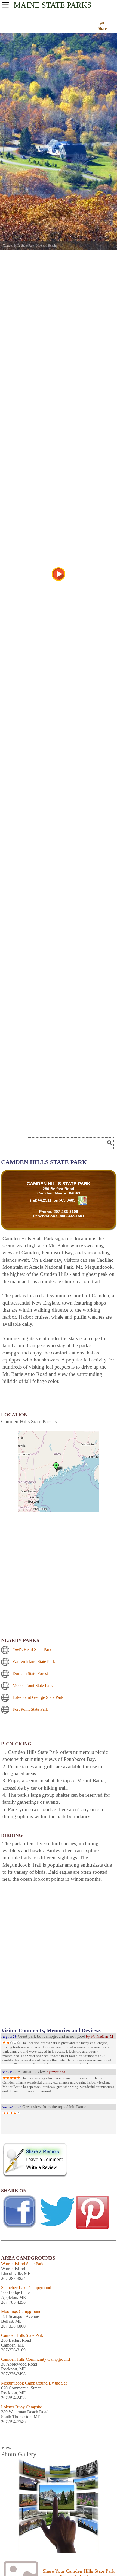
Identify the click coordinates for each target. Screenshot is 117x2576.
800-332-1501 (72, 1216)
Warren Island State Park (34, 1662)
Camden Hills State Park (22, 2335)
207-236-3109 (66, 1212)
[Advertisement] (44, 1126)
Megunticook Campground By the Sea (34, 2383)
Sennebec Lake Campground (26, 2288)
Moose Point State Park (33, 1685)
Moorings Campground (21, 2311)
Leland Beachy (48, 246)
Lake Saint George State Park (38, 1697)
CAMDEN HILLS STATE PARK (59, 1184)
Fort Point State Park (30, 1709)
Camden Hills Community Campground (36, 2359)
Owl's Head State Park (32, 1650)
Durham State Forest (30, 1673)
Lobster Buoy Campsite (21, 2407)
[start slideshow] (59, 574)
